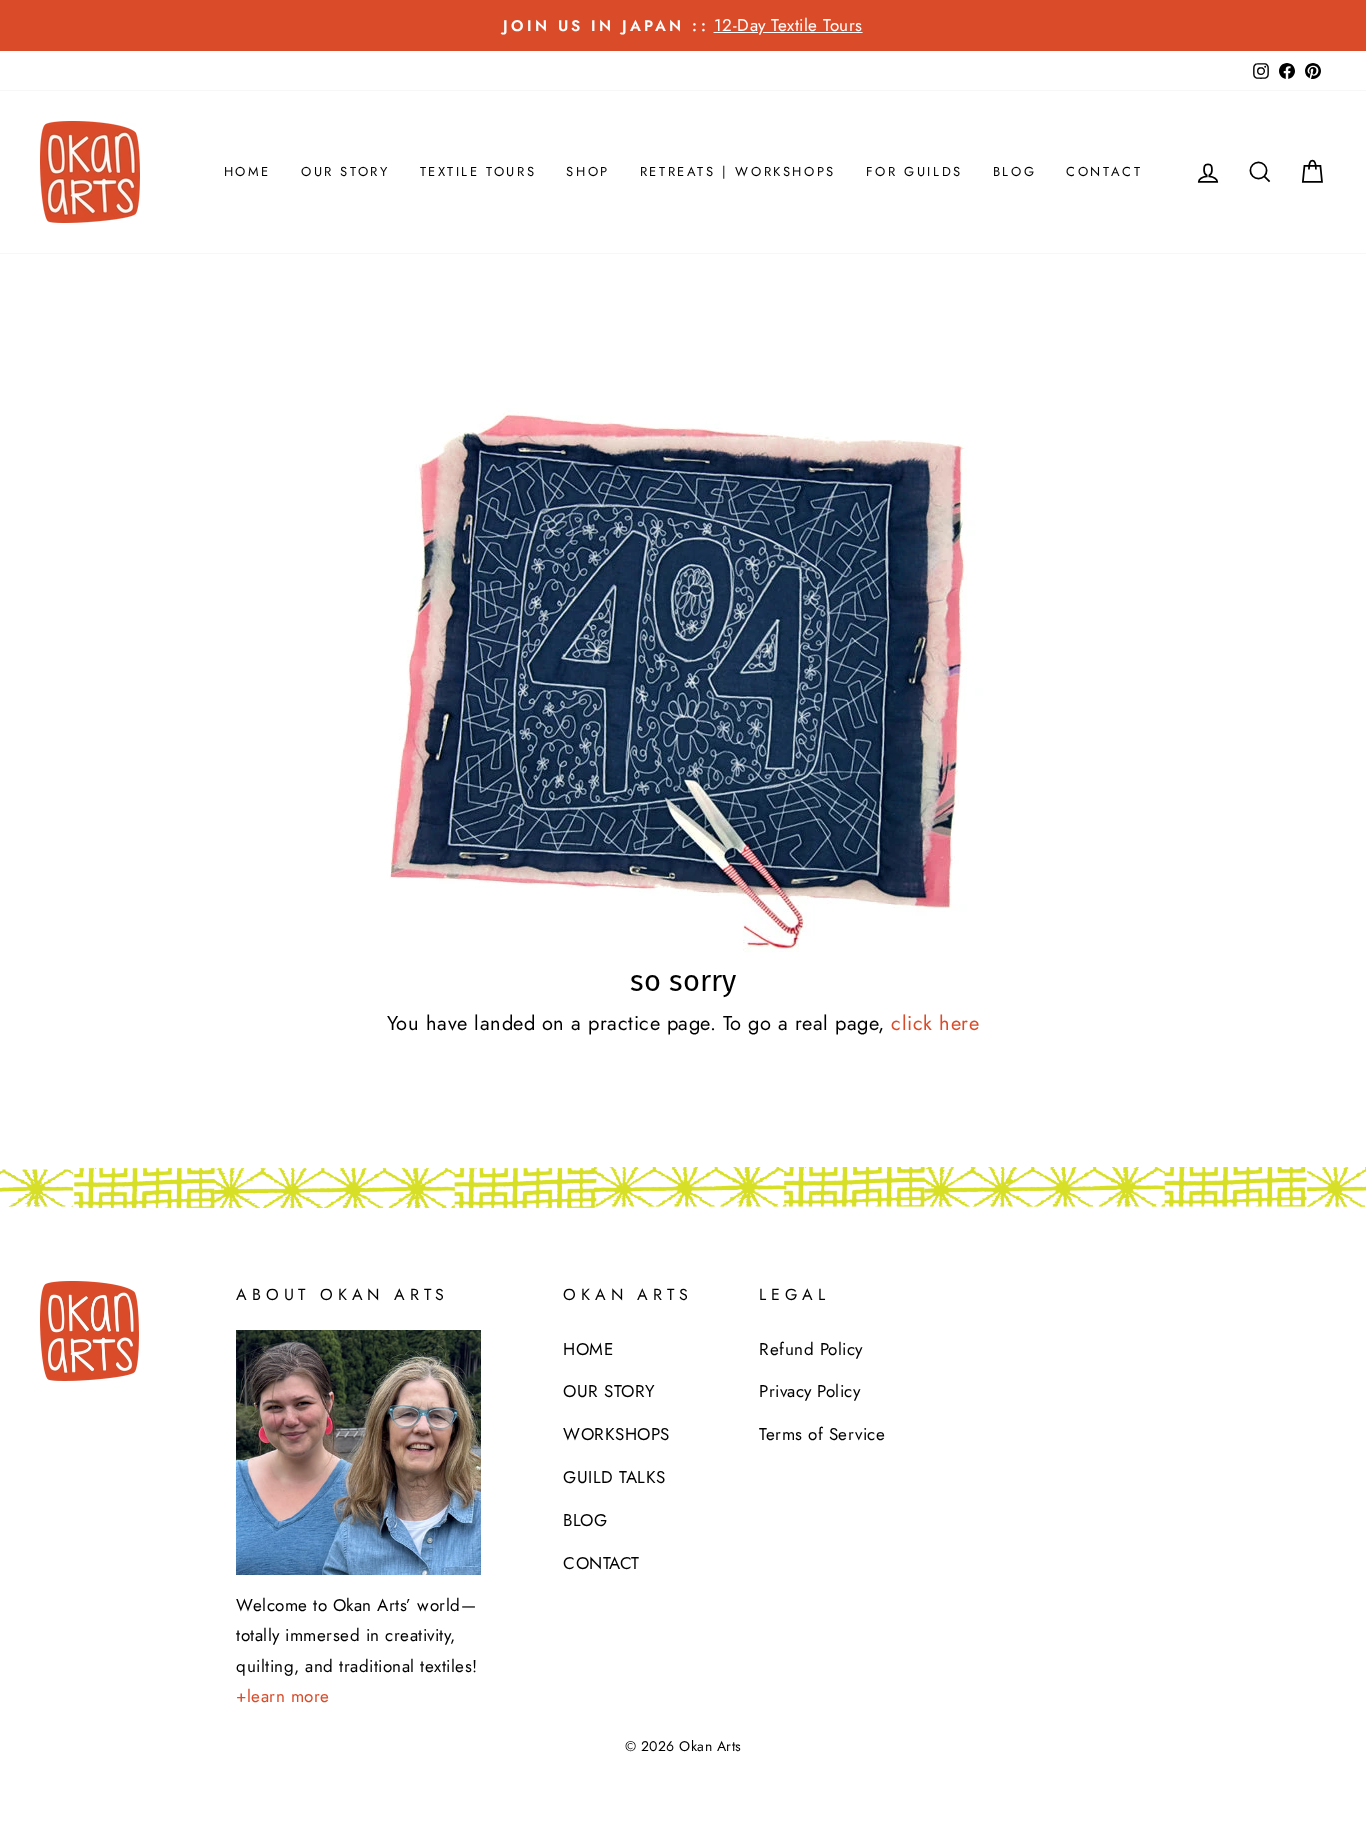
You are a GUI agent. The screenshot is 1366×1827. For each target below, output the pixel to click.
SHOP (587, 171)
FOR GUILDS (914, 171)
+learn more (283, 1696)
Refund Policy (811, 1349)
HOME (247, 171)
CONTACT (1104, 171)
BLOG (1014, 171)
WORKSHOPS (616, 1434)
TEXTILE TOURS (478, 171)
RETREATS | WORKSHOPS (738, 171)
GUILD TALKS (614, 1477)
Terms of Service (822, 1434)
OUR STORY (345, 171)
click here (935, 1023)
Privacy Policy (809, 1391)
